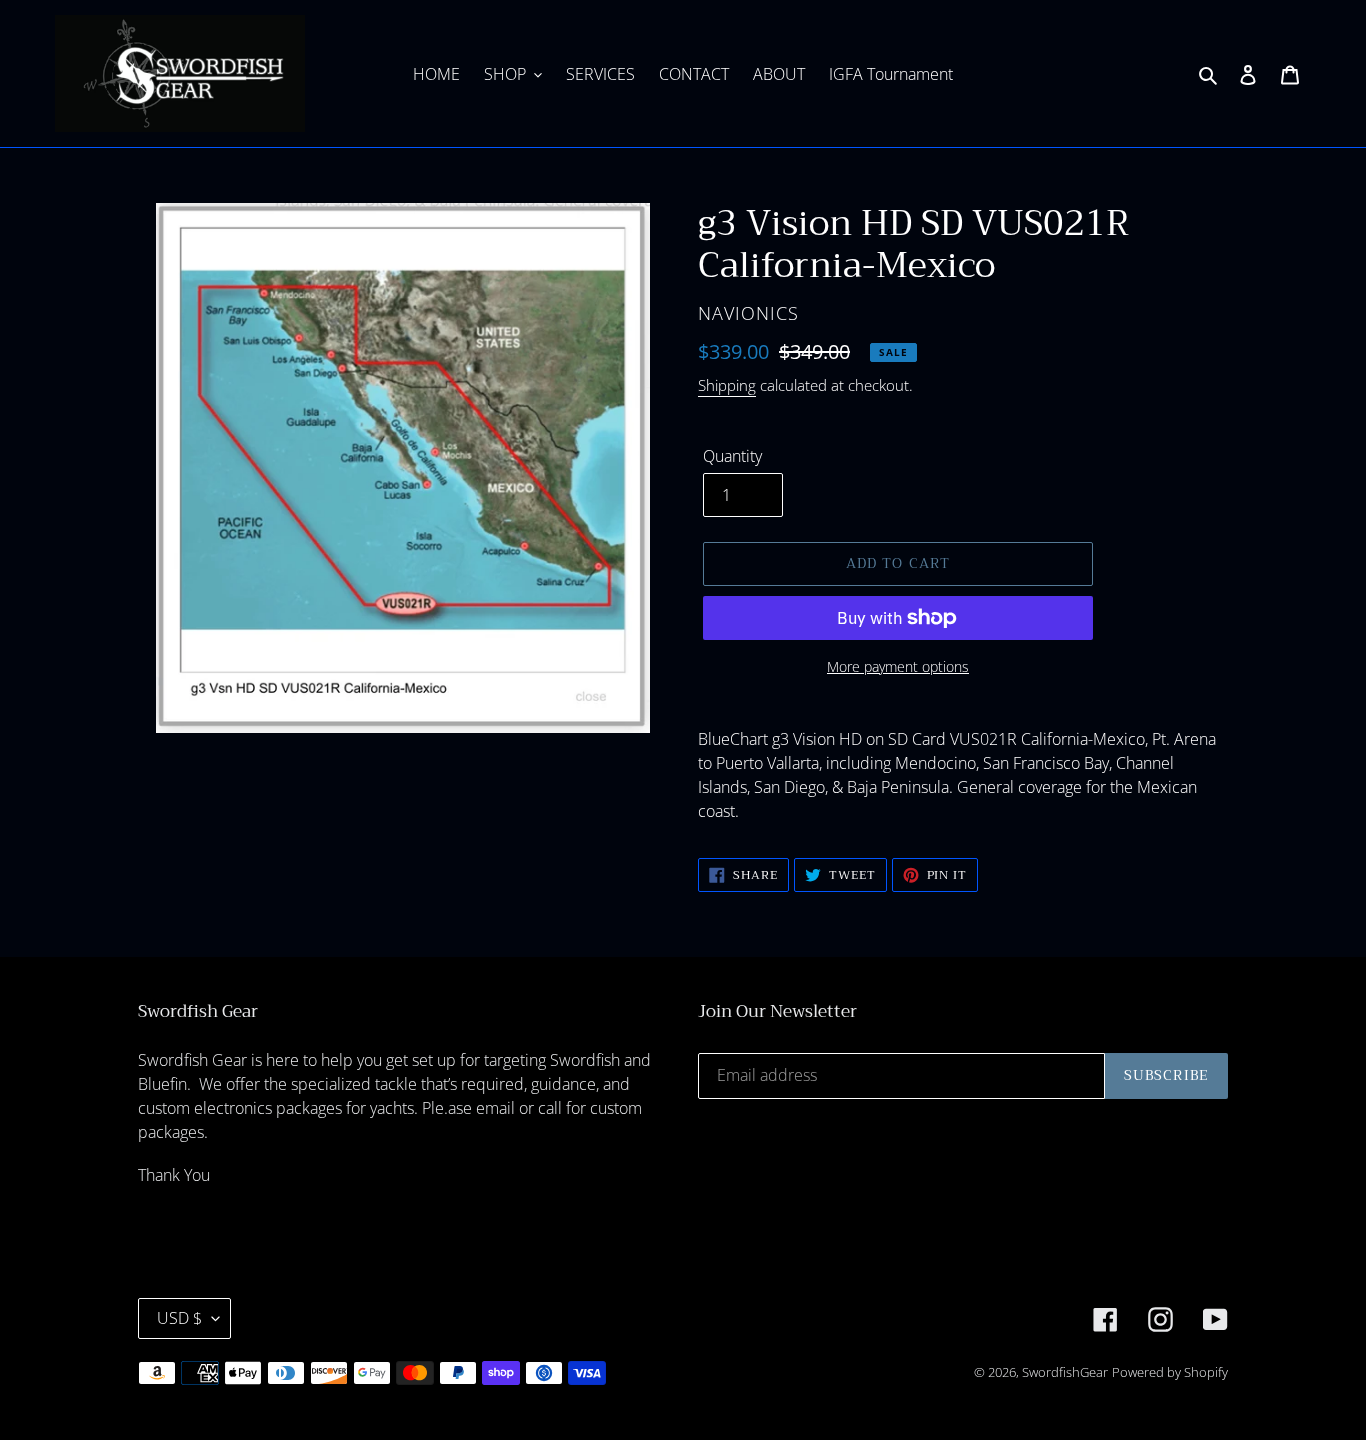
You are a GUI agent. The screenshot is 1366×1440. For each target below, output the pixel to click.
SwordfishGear (1065, 1372)
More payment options (898, 666)
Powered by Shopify (1170, 1372)
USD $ (179, 1318)
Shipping (727, 385)
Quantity (732, 456)
